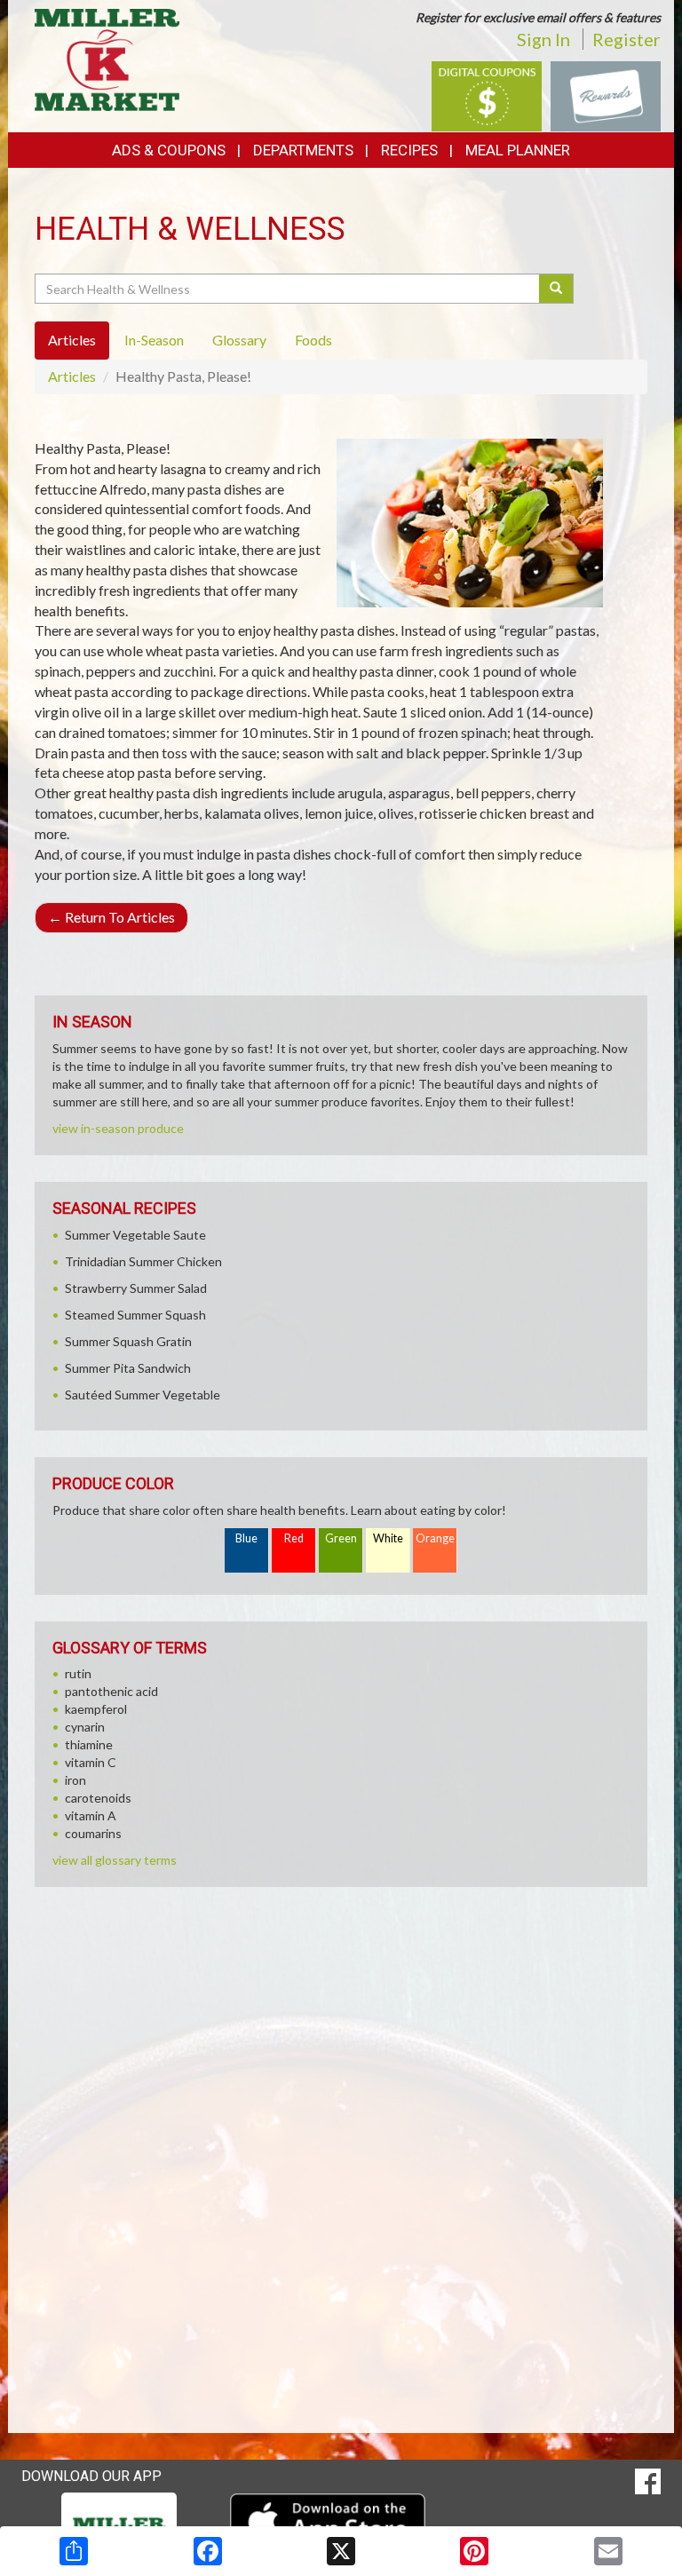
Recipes (409, 150)
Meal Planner (518, 150)
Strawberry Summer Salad (136, 1288)
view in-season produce (118, 1128)
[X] (341, 2551)
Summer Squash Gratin (128, 1341)
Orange (435, 1538)
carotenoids (98, 1798)
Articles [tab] (72, 340)
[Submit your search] (556, 289)
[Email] (608, 2551)
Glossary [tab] (239, 340)
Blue (246, 1538)
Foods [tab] (313, 340)
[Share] (74, 2551)
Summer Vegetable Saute (135, 1235)
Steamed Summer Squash (135, 1315)
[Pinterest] (474, 2551)
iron (75, 1780)
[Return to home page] (107, 58)
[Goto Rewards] (606, 95)
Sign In (543, 39)
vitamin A (91, 1815)
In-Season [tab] (154, 340)
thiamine (89, 1744)
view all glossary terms (115, 1860)
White (388, 1538)
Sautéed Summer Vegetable (143, 1395)
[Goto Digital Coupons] (487, 95)
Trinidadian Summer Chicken (143, 1261)
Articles (72, 376)
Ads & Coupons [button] (169, 150)
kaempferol (96, 1709)
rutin (78, 1673)
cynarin (85, 1727)
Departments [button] (303, 150)
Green (341, 1538)
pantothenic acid (111, 1691)
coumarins (93, 1833)
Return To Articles (111, 917)
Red (294, 1538)
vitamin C (91, 1762)
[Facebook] (208, 2551)
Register (626, 39)
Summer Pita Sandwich (128, 1368)
